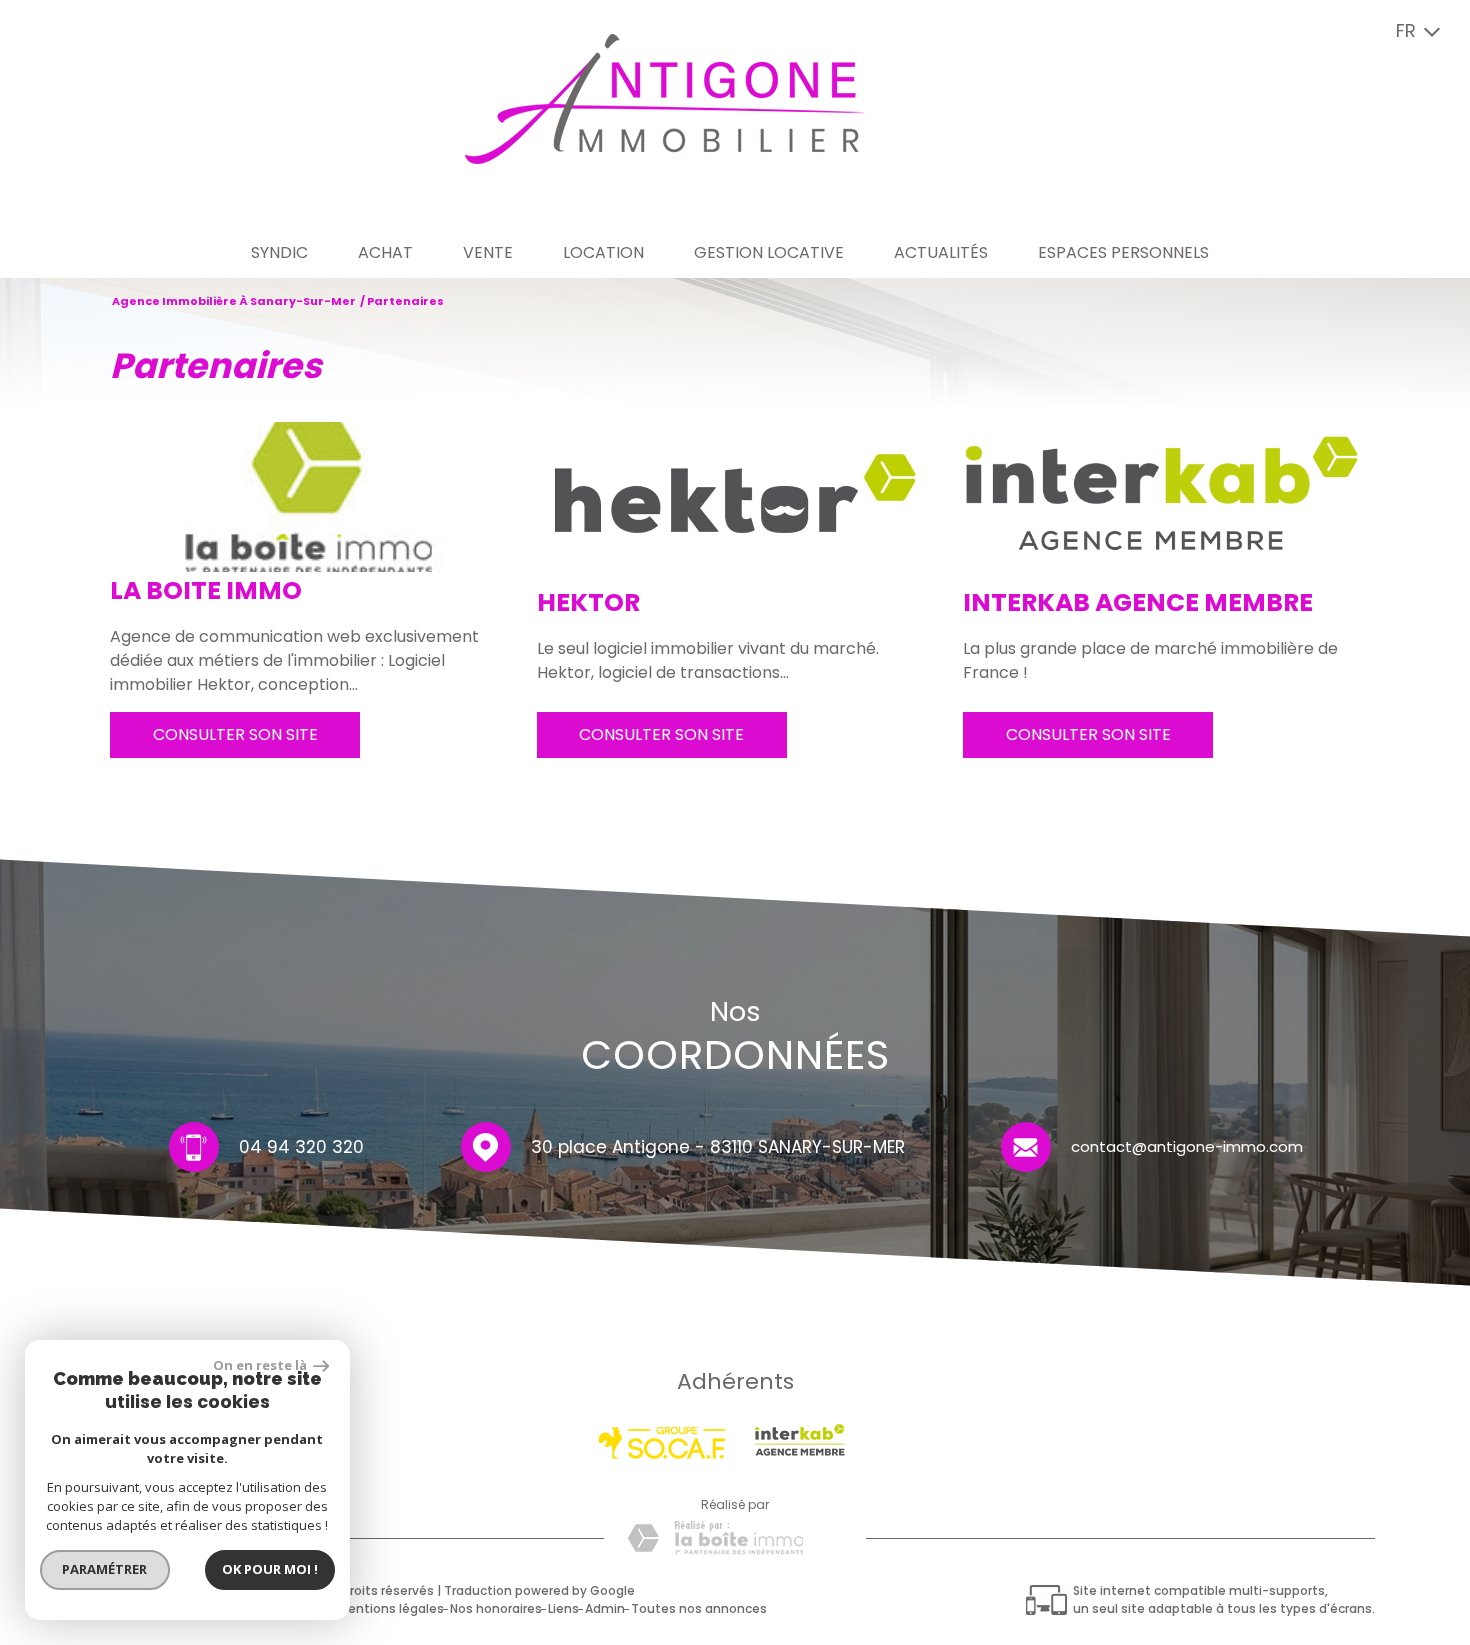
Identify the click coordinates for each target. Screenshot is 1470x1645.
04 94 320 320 (301, 1146)
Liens (563, 1608)
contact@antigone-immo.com (1187, 1145)
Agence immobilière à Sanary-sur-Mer (234, 301)
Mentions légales (391, 1608)
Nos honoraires (496, 1608)
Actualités (941, 252)
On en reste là (261, 1365)
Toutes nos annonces (699, 1608)
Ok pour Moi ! (270, 1569)
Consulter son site (235, 734)
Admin (605, 1608)
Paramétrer (105, 1569)
